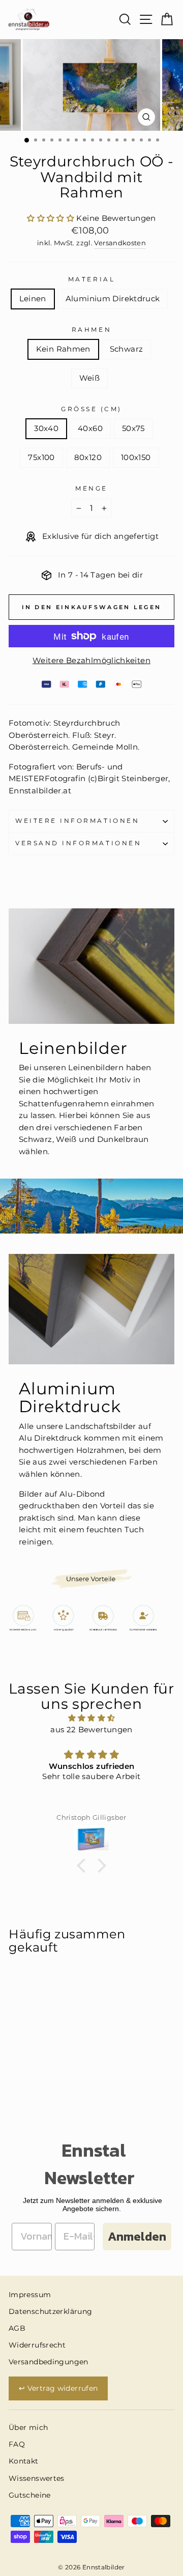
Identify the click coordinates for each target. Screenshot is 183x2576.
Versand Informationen (78, 843)
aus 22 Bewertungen (91, 1730)
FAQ (17, 2444)
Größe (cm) (91, 409)
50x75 (133, 428)
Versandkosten (120, 243)
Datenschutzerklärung (50, 2311)
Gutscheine (30, 2495)
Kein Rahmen (63, 349)
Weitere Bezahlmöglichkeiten (91, 661)
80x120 (88, 457)
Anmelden (137, 2236)
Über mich (28, 2427)
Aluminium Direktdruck (113, 299)
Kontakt (24, 2461)
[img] (91, 1718)
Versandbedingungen (49, 2362)
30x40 (46, 428)
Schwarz (127, 349)
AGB (17, 2328)
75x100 (41, 457)
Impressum (30, 2295)
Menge (91, 489)
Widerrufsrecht (37, 2345)
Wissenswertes (37, 2478)
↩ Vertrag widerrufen (58, 2388)
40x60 (90, 428)
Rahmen (91, 330)
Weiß (89, 378)
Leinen (33, 299)
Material (91, 279)
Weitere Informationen (77, 821)
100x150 (136, 457)
